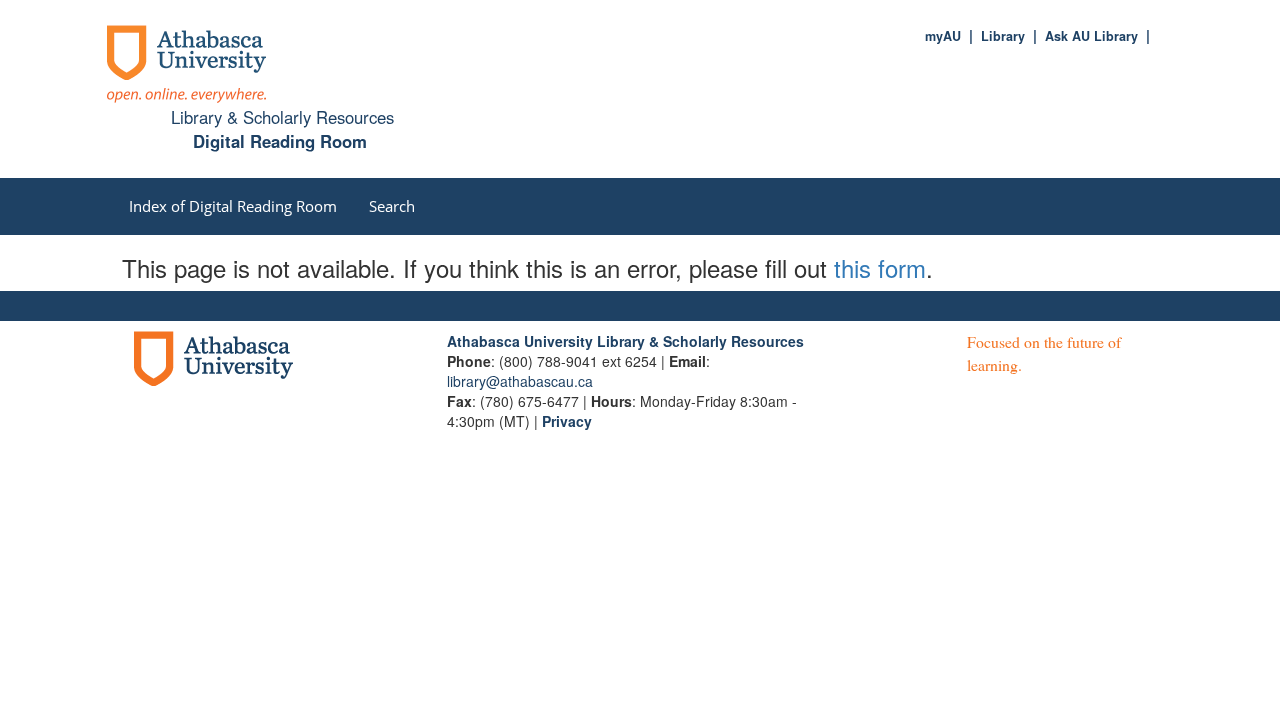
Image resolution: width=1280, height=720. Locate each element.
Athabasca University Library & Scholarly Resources (625, 341)
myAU (943, 36)
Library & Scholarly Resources (282, 117)
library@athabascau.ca (520, 381)
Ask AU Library (1091, 36)
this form (880, 267)
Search (392, 206)
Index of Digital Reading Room (233, 206)
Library (1003, 36)
